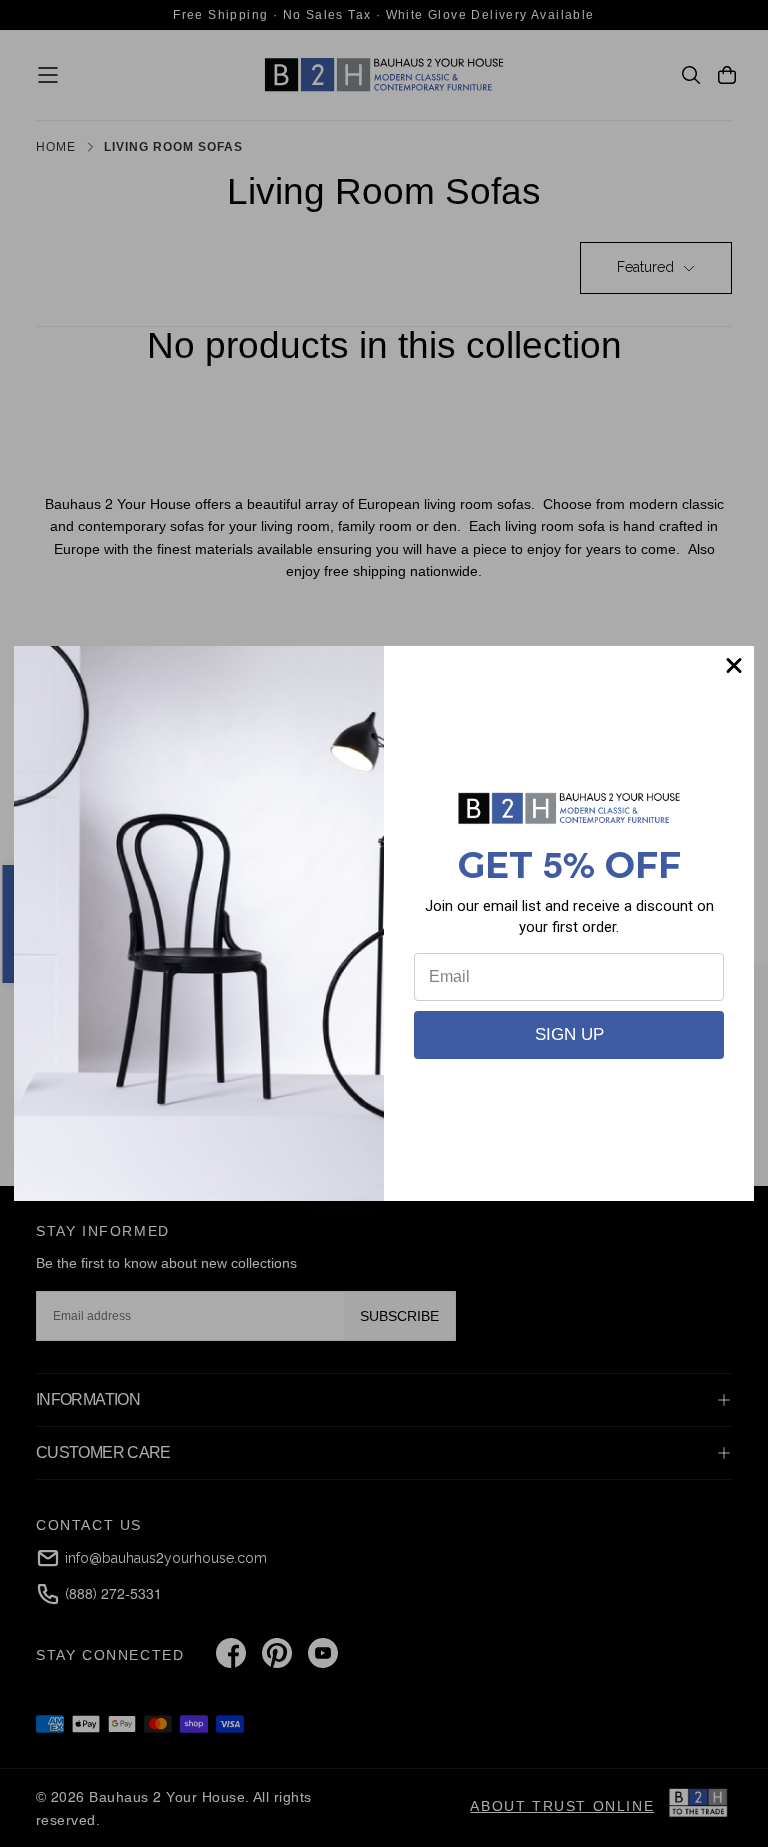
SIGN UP (569, 1034)
